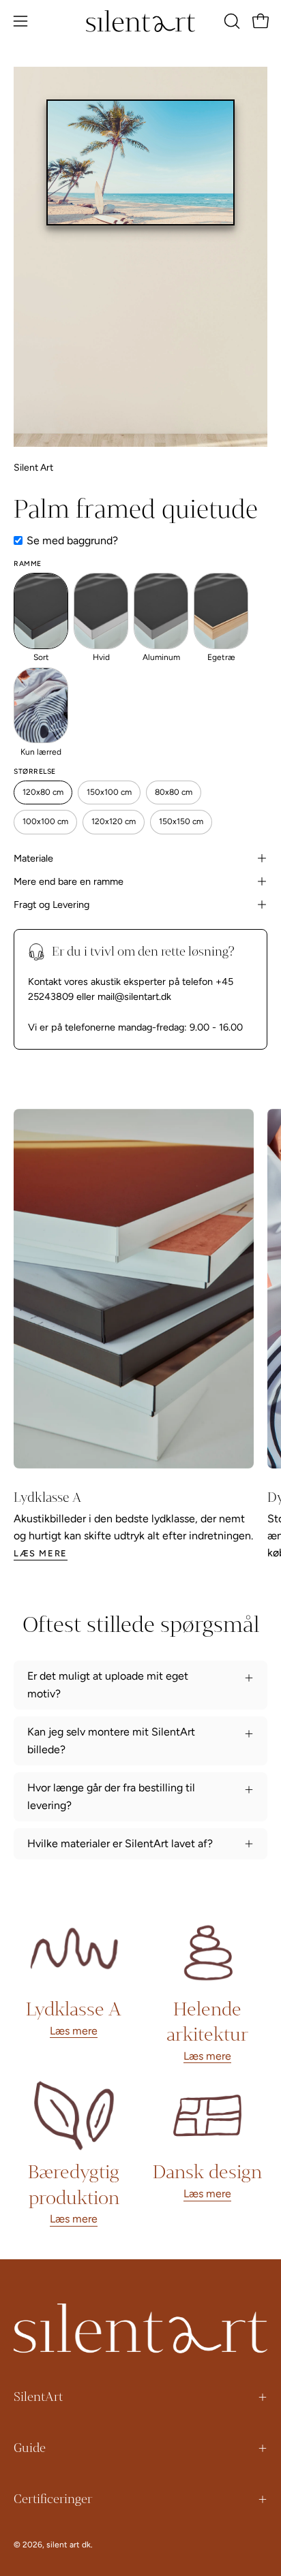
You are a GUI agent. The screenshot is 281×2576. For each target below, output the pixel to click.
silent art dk (69, 2545)
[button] (231, 21)
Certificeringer (53, 2499)
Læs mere (41, 1553)
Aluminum (161, 657)
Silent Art (33, 468)
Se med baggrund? (72, 540)
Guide (30, 2448)
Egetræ (221, 657)
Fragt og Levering (51, 905)
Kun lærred (41, 752)
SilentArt (38, 2397)
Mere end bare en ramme (69, 881)
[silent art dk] (140, 21)
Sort (41, 657)
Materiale (33, 858)
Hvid (101, 657)
